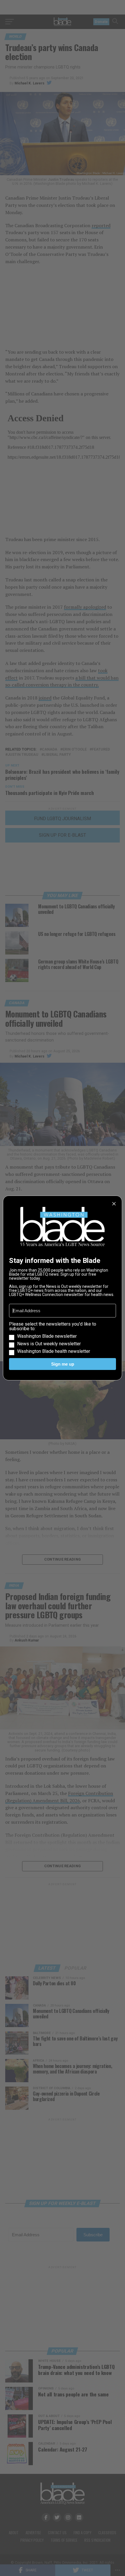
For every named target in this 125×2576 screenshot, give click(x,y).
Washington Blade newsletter (47, 1336)
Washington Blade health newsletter (54, 1351)
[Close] (114, 1204)
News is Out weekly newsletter (49, 1344)
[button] (63, 1338)
